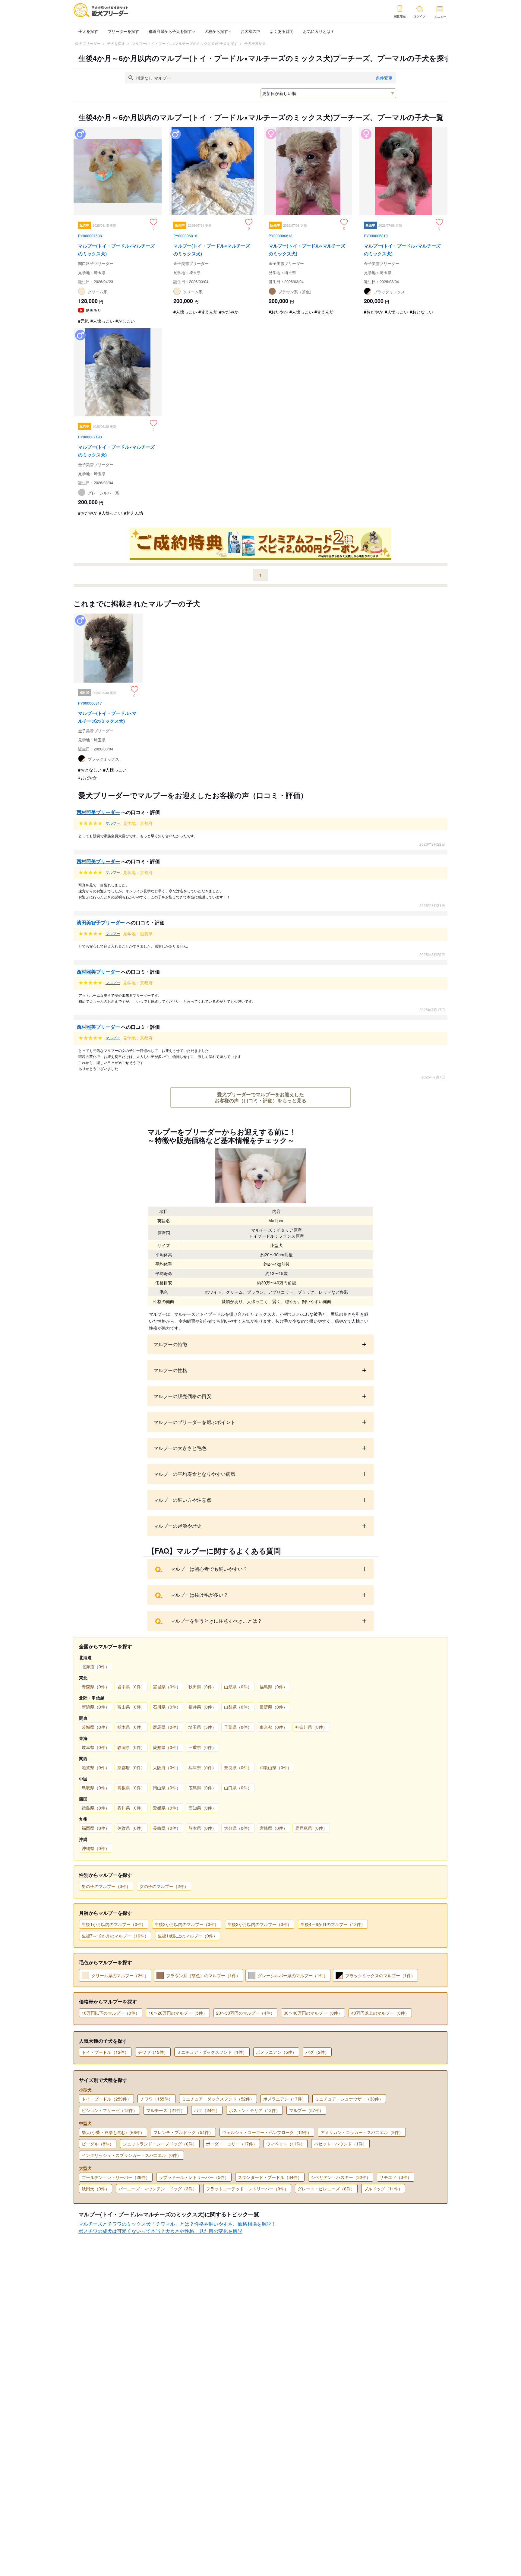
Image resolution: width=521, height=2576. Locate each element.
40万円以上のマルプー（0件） (380, 2013)
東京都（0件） (273, 1727)
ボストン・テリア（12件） (254, 2110)
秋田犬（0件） (96, 2189)
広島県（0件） (202, 1788)
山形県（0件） (238, 1687)
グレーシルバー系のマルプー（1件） (293, 1975)
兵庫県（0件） (202, 1767)
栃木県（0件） (131, 1727)
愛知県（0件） (167, 1747)
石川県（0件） (167, 1707)
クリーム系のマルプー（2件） (120, 1975)
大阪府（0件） (167, 1767)
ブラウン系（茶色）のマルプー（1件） (203, 1975)
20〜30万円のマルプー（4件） (245, 2013)
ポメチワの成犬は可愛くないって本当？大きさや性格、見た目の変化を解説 (160, 2231)
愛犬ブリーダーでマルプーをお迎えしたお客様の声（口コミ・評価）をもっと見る (260, 1097)
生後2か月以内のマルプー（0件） (187, 1924)
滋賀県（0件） (96, 1767)
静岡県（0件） (131, 1747)
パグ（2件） (317, 2052)
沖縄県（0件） (96, 1848)
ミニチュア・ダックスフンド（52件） (218, 2099)
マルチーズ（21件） (166, 2110)
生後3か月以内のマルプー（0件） (260, 1924)
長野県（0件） (273, 1707)
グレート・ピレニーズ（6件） (326, 2189)
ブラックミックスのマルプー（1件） (380, 1975)
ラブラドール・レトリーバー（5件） (194, 2177)
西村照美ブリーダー (98, 812)
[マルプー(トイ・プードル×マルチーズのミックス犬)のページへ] (118, 228)
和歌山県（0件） (276, 1767)
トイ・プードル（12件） (105, 2052)
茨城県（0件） (96, 1727)
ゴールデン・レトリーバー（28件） (116, 2177)
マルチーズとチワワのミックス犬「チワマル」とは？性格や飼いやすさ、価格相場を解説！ (177, 2224)
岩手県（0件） (131, 1687)
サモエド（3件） (396, 2177)
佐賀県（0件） (131, 1828)
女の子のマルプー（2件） (164, 1886)
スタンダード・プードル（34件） (270, 2177)
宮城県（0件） (167, 1687)
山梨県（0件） (238, 1707)
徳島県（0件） (96, 1808)
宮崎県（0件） (273, 1828)
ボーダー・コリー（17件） (232, 2144)
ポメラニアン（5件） (276, 2052)
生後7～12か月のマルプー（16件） (115, 1936)
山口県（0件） (238, 1788)
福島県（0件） (273, 1687)
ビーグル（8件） (98, 2144)
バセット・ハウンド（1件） (340, 2144)
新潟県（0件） (96, 1707)
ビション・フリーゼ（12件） (109, 2110)
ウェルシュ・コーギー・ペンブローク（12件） (267, 2132)
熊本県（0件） (202, 1828)
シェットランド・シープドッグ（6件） (160, 2144)
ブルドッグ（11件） (383, 2189)
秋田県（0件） (202, 1687)
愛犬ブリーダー (88, 43)
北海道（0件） (96, 1666)
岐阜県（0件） (96, 1747)
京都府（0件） (131, 1767)
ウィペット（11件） (286, 2144)
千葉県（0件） (238, 1727)
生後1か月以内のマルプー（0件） (114, 1924)
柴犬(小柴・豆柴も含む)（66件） (113, 2132)
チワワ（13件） (153, 2052)
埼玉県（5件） (202, 1727)
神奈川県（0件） (311, 1727)
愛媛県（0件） (167, 1808)
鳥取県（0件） (96, 1788)
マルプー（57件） (306, 2110)
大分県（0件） (238, 1828)
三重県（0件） (202, 1747)
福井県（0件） (202, 1707)
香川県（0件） (131, 1808)
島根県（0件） (131, 1788)
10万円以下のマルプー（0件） (111, 2013)
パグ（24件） (207, 2110)
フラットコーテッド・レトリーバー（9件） (247, 2189)
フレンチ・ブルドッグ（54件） (183, 2132)
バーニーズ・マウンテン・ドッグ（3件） (158, 2189)
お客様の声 (250, 31)
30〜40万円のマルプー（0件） (313, 2013)
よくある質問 (282, 31)
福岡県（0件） (96, 1828)
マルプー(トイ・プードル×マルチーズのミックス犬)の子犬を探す (185, 43)
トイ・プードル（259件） (106, 2099)
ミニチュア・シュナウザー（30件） (349, 2099)
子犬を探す (88, 31)
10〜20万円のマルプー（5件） (178, 2013)
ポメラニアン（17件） (285, 2099)
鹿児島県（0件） (311, 1828)
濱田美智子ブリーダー (101, 922)
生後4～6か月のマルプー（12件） (333, 1924)
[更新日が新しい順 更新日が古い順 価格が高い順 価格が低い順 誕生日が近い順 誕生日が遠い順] (328, 93)
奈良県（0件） (238, 1767)
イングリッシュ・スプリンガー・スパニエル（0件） (131, 2155)
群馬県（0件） (167, 1727)
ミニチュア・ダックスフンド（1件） (212, 2052)
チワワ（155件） (156, 2099)
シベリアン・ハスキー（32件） (341, 2177)
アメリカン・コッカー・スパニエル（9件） (362, 2132)
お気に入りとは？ (319, 31)
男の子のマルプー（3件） (106, 1886)
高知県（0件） (202, 1808)
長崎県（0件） (167, 1828)
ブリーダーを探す (123, 31)
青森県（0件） (96, 1687)
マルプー (113, 823)
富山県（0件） (131, 1707)
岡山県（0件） (167, 1788)
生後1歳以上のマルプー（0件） (188, 1936)
